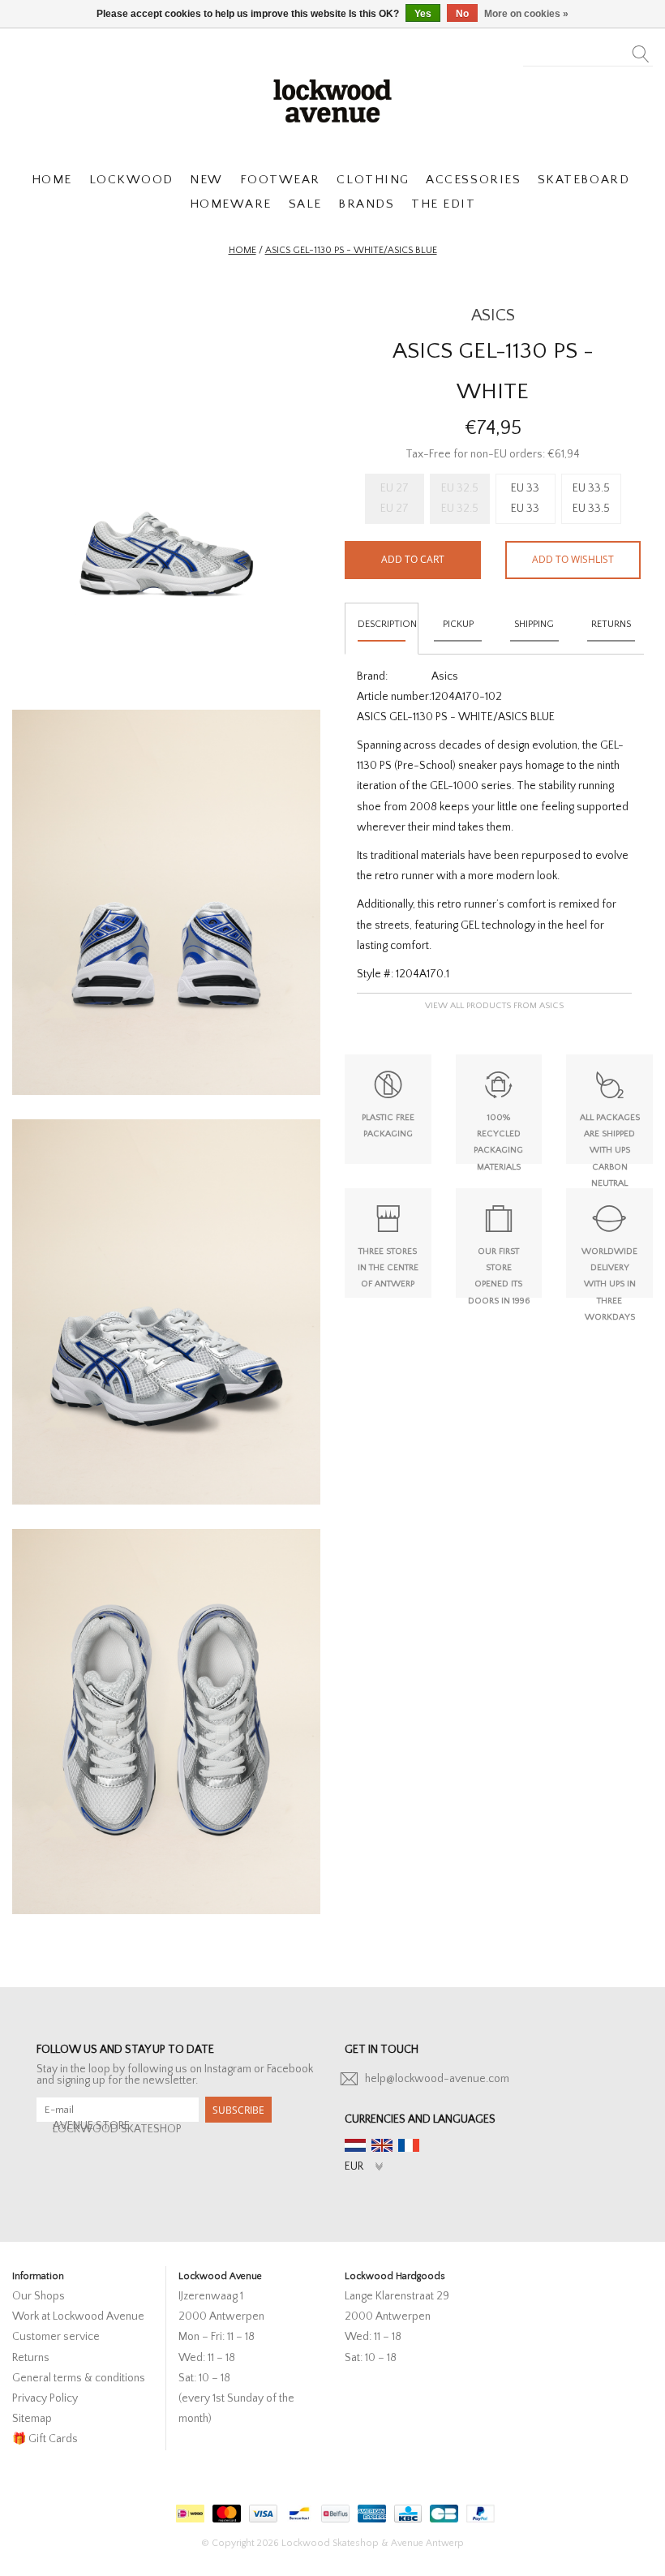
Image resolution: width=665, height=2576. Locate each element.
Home (242, 250)
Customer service (56, 2337)
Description (387, 624)
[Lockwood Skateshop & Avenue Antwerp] (332, 99)
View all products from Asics (494, 1006)
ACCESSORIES (473, 180)
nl (355, 2145)
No (462, 14)
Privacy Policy (45, 2398)
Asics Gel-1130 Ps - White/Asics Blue (351, 250)
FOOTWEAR (280, 180)
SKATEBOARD (583, 180)
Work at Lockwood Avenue (78, 2316)
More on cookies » (526, 14)
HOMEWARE (231, 204)
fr (409, 2145)
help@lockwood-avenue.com (437, 2079)
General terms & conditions (79, 2378)
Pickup (458, 624)
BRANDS (366, 204)
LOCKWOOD (131, 180)
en (382, 2145)
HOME (52, 180)
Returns (611, 624)
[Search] (641, 49)
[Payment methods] (188, 2510)
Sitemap (32, 2419)
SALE (305, 204)
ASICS (493, 315)
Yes (423, 14)
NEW (206, 180)
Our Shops (39, 2296)
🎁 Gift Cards (45, 2439)
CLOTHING (373, 180)
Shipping (534, 624)
